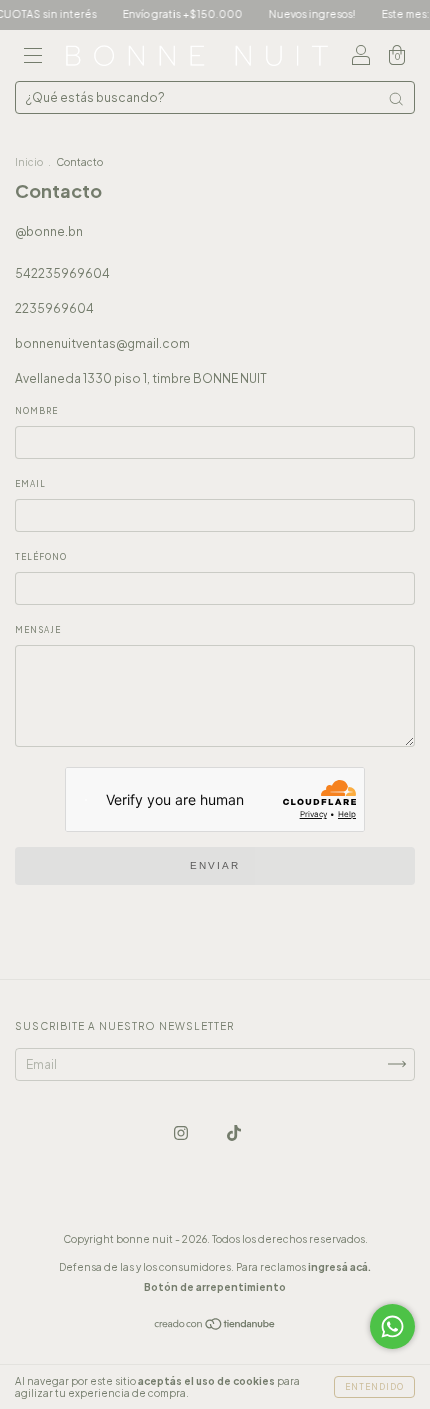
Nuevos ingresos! (303, 14)
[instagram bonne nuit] (182, 1132)
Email (30, 484)
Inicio (29, 162)
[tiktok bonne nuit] (234, 1132)
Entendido (374, 1387)
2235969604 (54, 308)
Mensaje (38, 630)
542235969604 (62, 273)
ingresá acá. (339, 1267)
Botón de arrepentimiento (215, 1287)
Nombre (36, 411)
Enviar (215, 865)
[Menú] (33, 58)
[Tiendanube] (215, 1326)
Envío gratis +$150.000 (174, 14)
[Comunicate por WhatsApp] (392, 1326)
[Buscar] (396, 99)
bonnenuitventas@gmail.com (102, 343)
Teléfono (41, 557)
